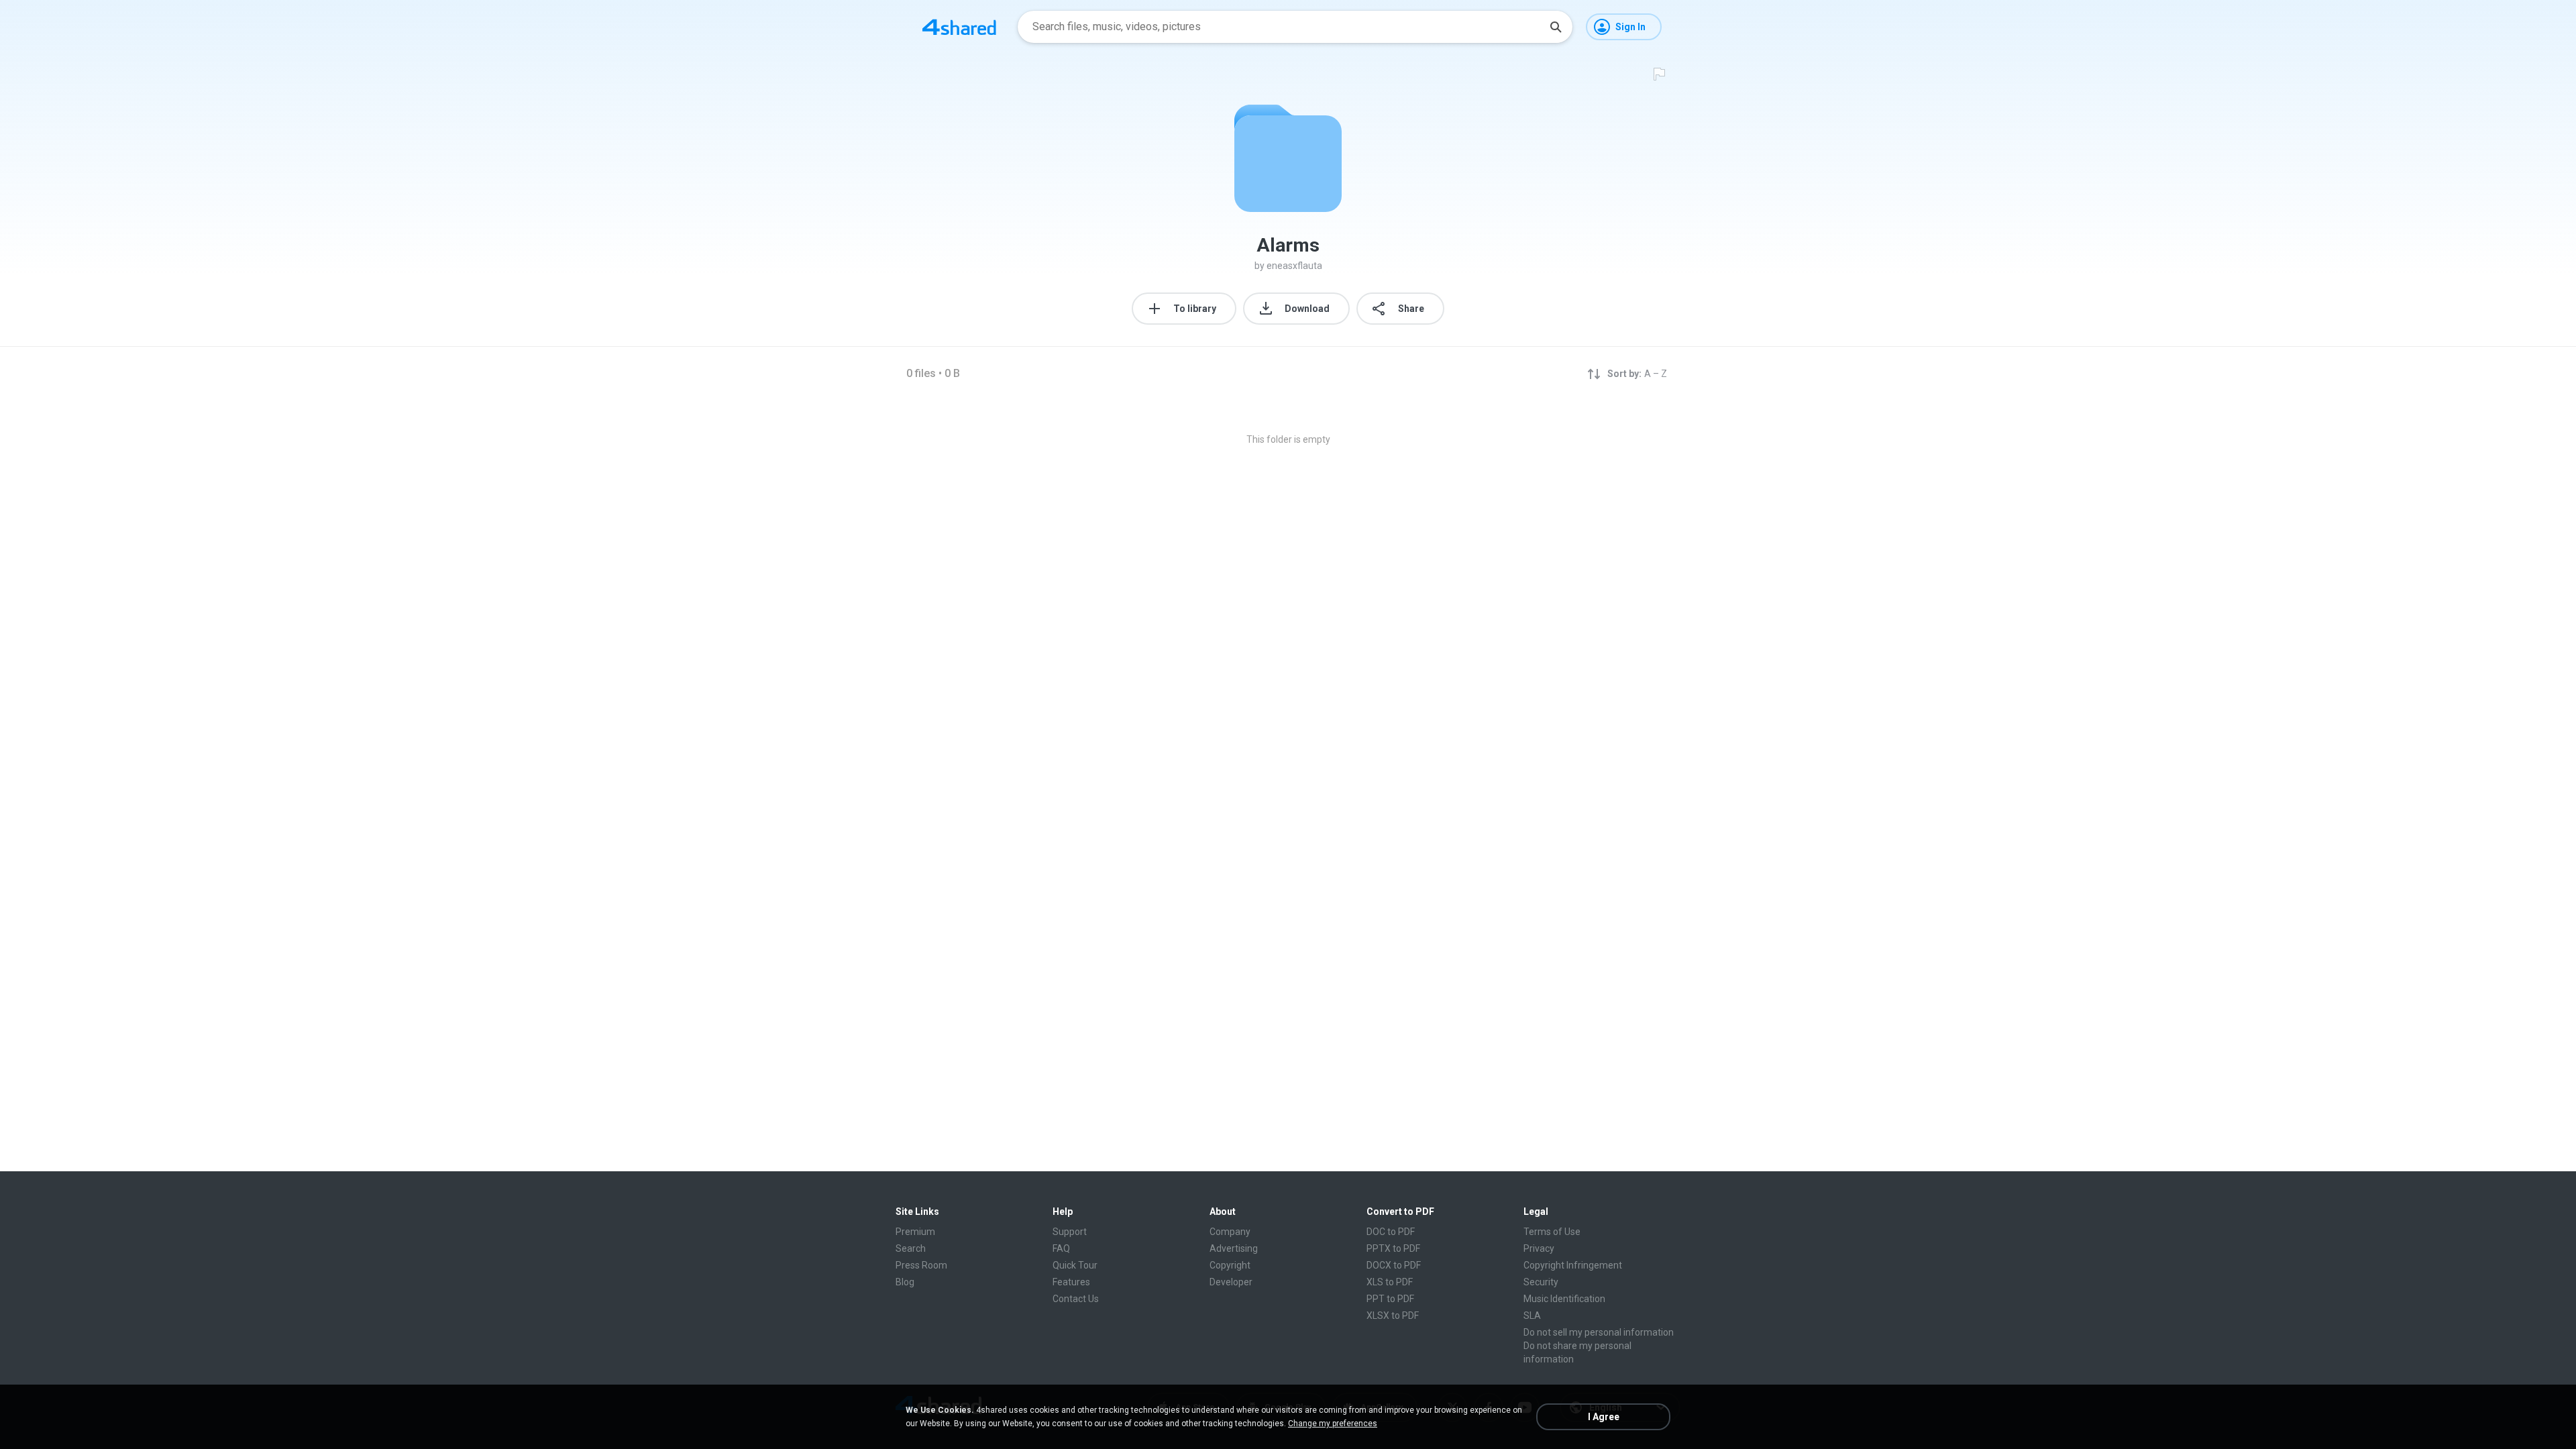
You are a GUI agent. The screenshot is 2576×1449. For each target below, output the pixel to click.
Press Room (921, 1265)
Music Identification (1564, 1299)
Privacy (1539, 1248)
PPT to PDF (1390, 1299)
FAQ (1061, 1248)
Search (911, 1248)
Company (1230, 1232)
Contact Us (1076, 1299)
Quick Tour (1075, 1265)
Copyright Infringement (1573, 1265)
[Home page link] (959, 27)
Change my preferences (1333, 1424)
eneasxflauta (1294, 266)
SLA (1532, 1316)
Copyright (1230, 1265)
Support (1070, 1232)
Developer (1231, 1282)
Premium (915, 1232)
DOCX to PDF (1394, 1265)
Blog (905, 1282)
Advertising (1234, 1248)
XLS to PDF (1390, 1282)
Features (1071, 1282)
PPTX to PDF (1393, 1248)
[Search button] (1556, 27)
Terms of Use (1552, 1232)
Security (1541, 1282)
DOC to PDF (1391, 1232)
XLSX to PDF (1393, 1316)
